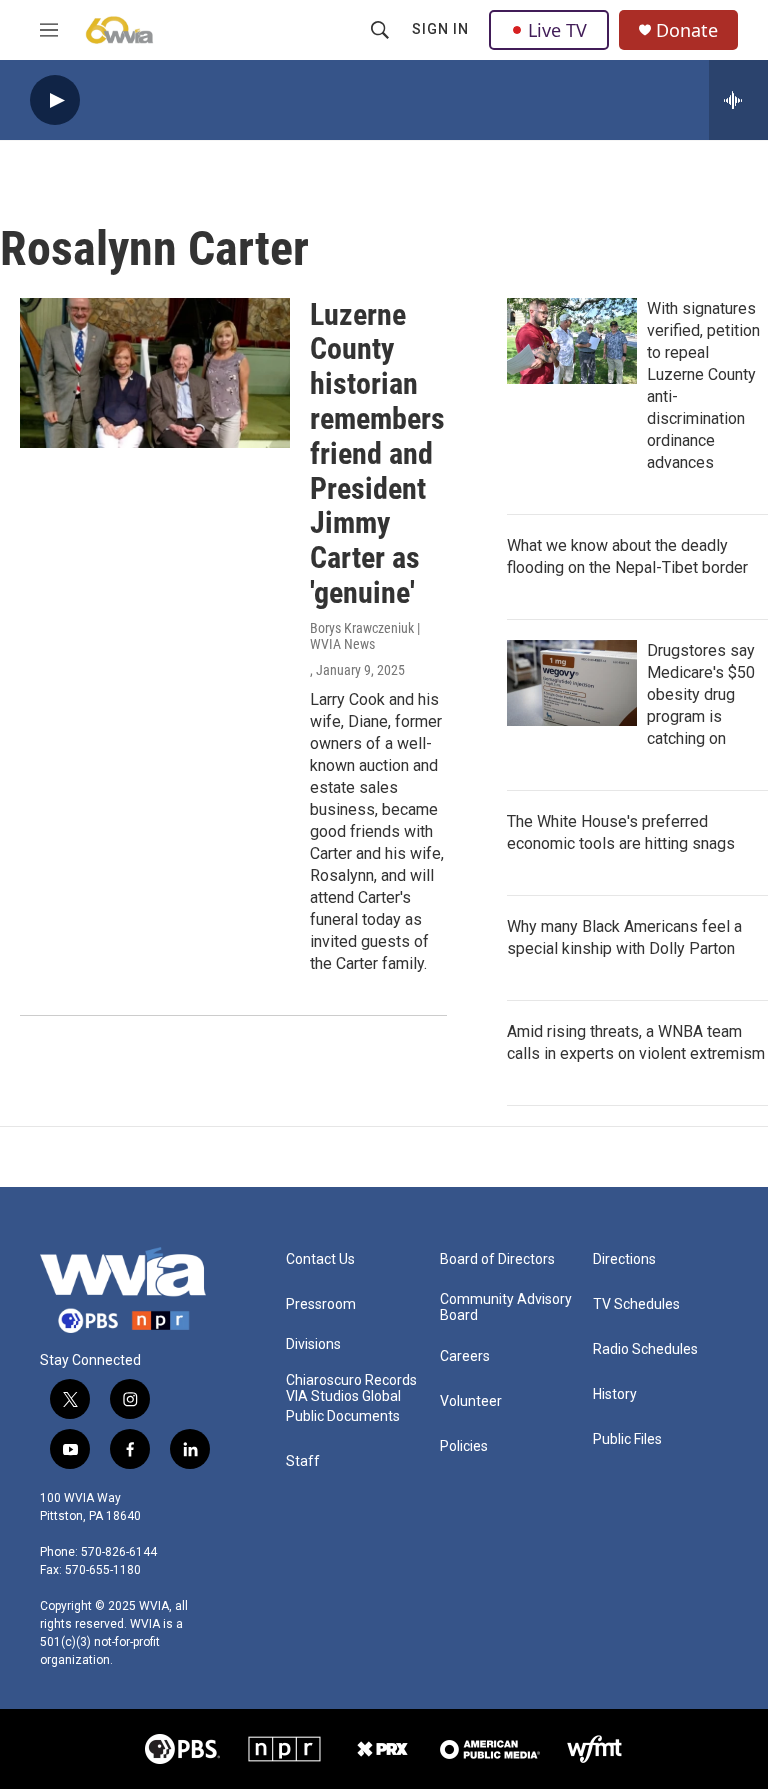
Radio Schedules (645, 1349)
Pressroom (321, 1304)
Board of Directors (497, 1259)
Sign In (440, 29)
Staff (303, 1461)
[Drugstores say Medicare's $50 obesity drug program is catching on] (572, 683)
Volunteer (471, 1401)
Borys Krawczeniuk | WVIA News (365, 636)
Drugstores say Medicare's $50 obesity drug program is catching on (701, 694)
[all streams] (738, 100)
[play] (55, 100)
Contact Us (320, 1259)
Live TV (557, 30)
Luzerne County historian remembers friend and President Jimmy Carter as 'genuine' (377, 453)
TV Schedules (636, 1304)
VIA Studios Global (343, 1396)
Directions (624, 1259)
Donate (687, 30)
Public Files (627, 1439)
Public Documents (343, 1416)
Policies (464, 1446)
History (615, 1394)
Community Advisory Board (506, 1307)
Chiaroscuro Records (351, 1380)
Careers (465, 1356)
